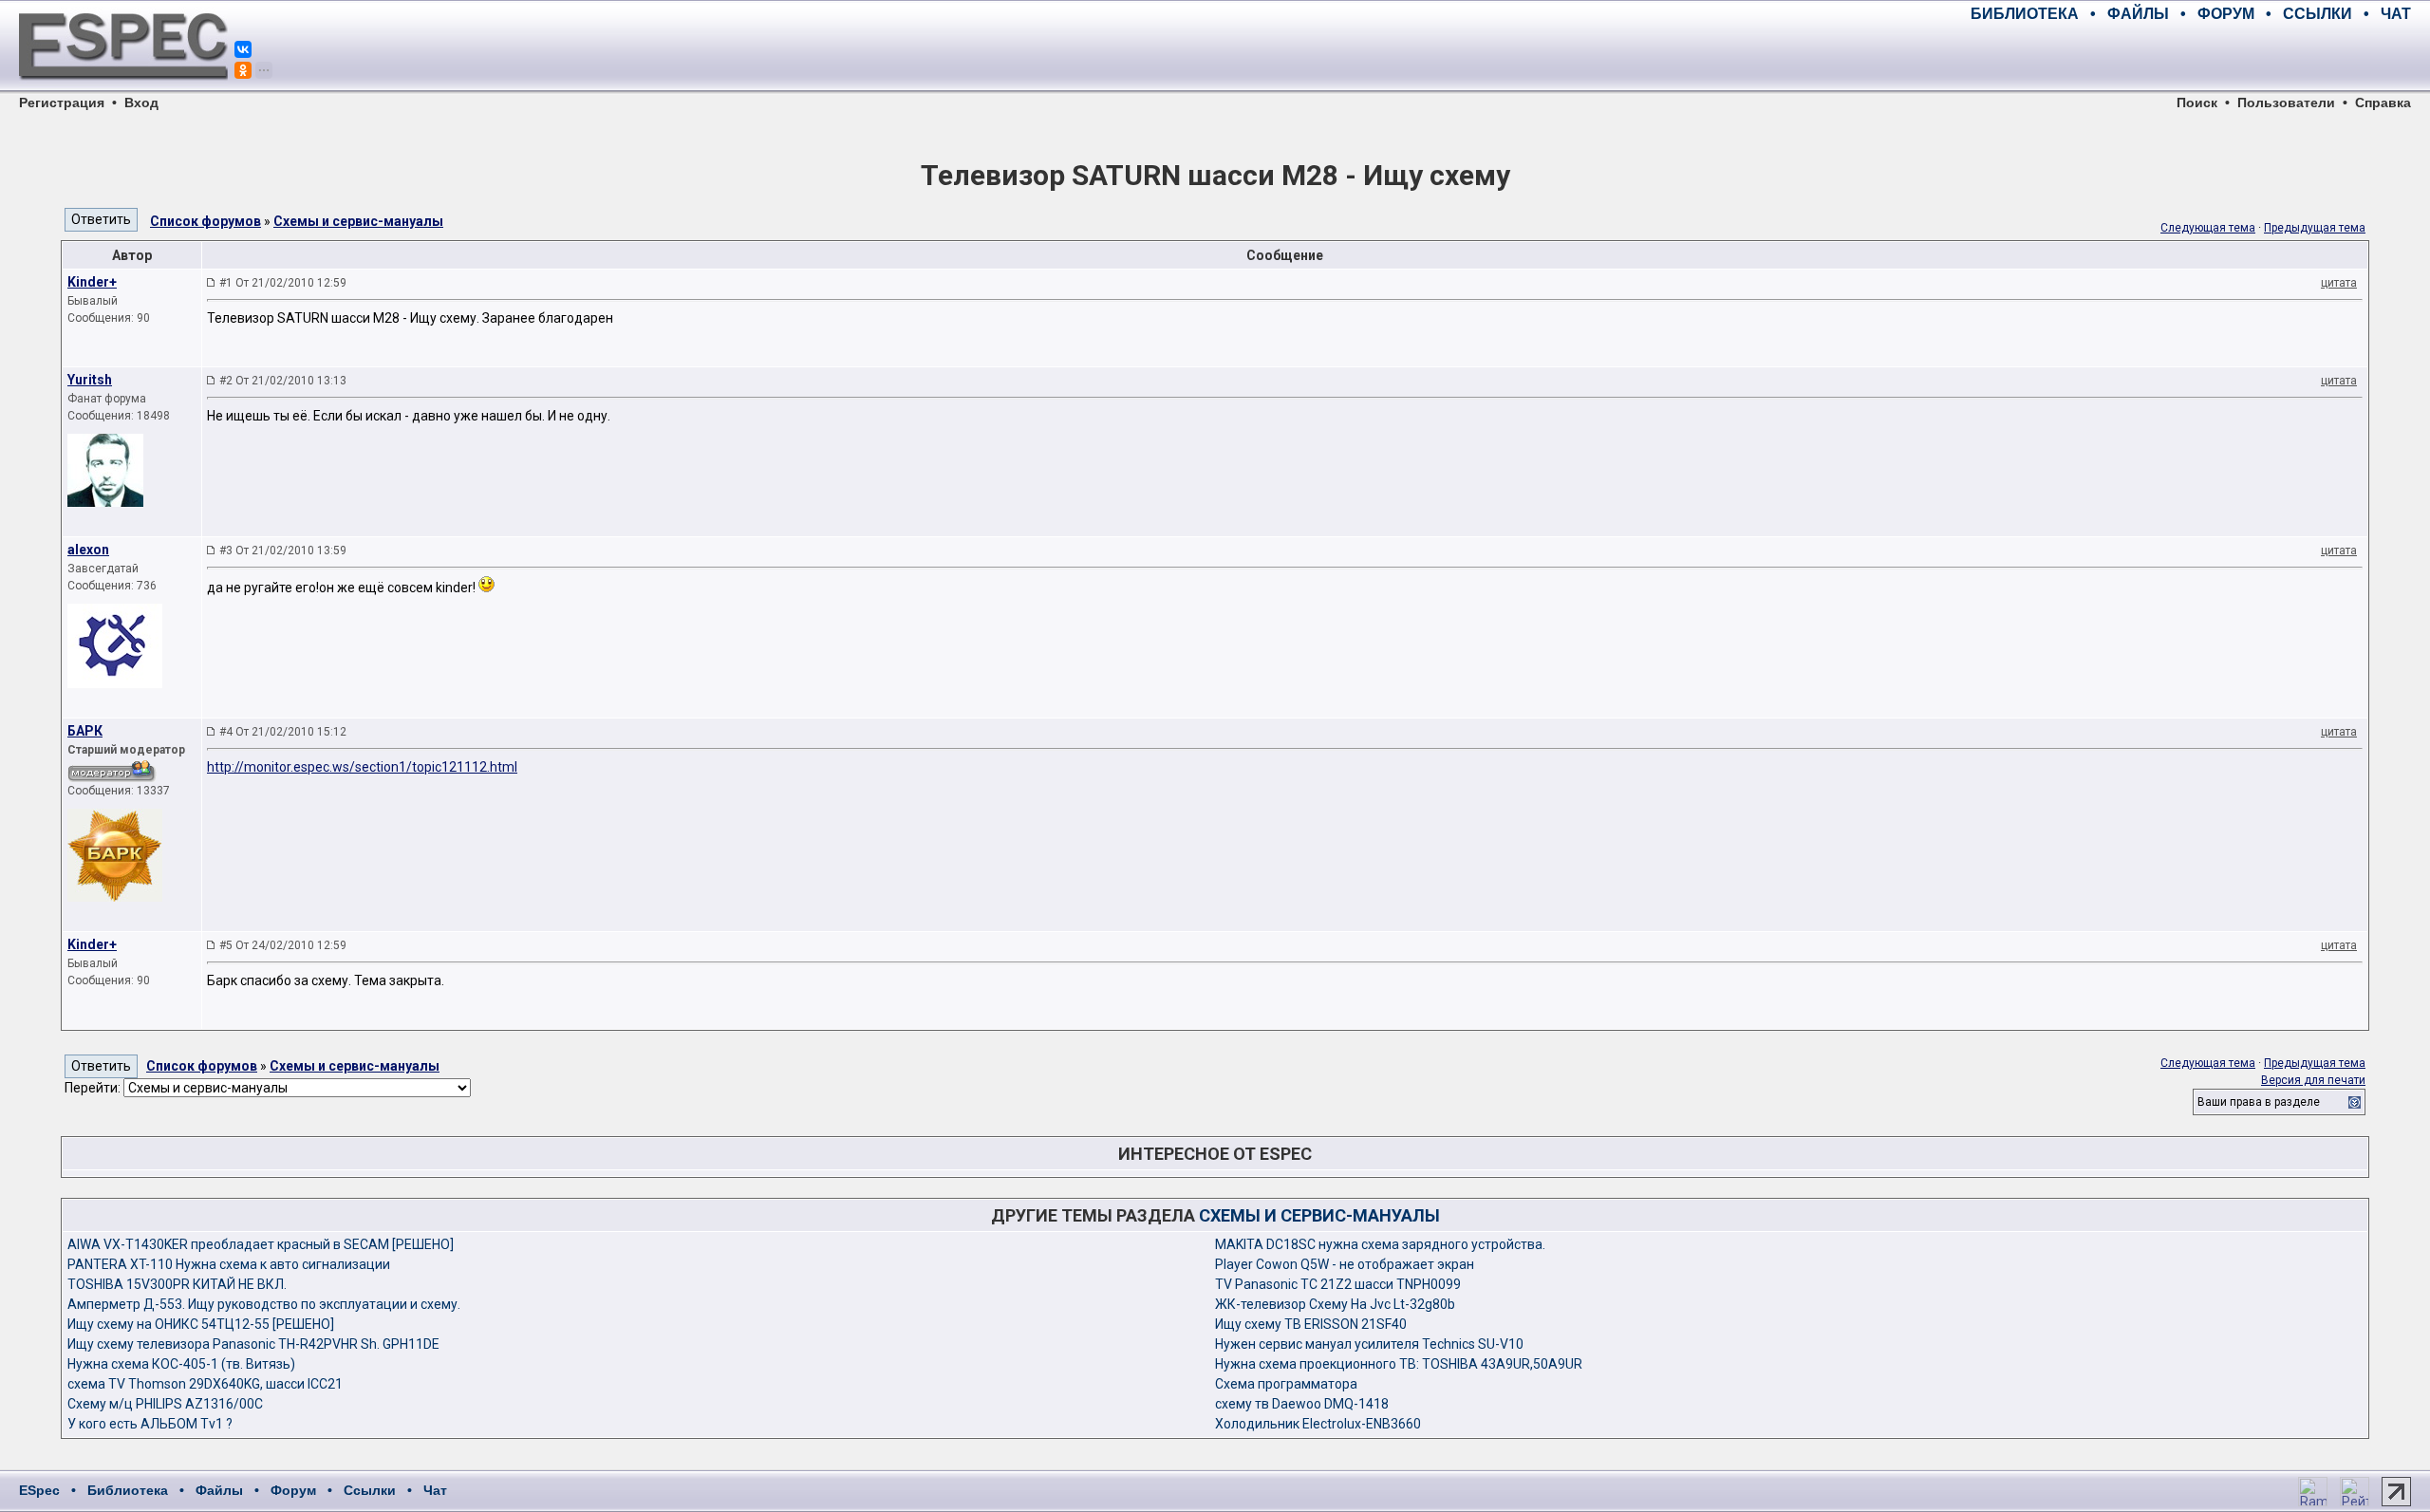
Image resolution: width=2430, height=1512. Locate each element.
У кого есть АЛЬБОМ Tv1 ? (150, 1424)
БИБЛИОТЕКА (2025, 14)
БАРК (85, 731)
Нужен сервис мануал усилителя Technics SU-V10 (1369, 1344)
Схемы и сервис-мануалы (358, 221)
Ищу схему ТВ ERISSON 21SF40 (1311, 1324)
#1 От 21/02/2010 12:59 (283, 283)
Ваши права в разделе (2259, 1102)
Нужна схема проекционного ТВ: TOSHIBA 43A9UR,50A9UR (1399, 1364)
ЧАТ (2396, 14)
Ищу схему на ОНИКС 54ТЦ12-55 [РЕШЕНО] (201, 1324)
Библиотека (128, 1490)
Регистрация (62, 103)
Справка (2383, 103)
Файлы (219, 1490)
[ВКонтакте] (243, 49)
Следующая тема (2208, 228)
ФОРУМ (2226, 14)
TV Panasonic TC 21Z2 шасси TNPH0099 (1338, 1284)
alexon (88, 550)
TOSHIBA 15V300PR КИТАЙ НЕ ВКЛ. (177, 1284)
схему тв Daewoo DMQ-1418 (1302, 1404)
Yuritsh (90, 380)
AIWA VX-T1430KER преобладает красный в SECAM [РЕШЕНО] (261, 1244)
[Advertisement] (2189, 57)
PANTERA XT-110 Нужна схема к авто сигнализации (229, 1264)
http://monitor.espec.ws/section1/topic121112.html (362, 767)
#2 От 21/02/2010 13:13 (283, 381)
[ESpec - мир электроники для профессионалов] (123, 90)
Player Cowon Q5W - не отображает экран (1345, 1264)
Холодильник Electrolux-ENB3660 (1318, 1424)
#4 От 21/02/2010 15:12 (283, 732)
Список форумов (206, 221)
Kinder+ (92, 282)
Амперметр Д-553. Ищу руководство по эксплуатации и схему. (264, 1304)
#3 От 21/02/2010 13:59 (283, 551)
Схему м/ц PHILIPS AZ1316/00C (165, 1404)
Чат (435, 1490)
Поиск (2197, 103)
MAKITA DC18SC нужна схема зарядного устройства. (1380, 1244)
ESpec (39, 1490)
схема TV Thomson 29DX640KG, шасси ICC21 (205, 1384)
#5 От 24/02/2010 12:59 (283, 945)
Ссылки (370, 1490)
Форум (293, 1490)
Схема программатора (1286, 1384)
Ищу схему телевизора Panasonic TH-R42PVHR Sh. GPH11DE (253, 1344)
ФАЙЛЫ (2138, 14)
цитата (2339, 283)
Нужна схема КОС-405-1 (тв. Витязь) (181, 1364)
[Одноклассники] (243, 70)
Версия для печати (2313, 1080)
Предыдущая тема (2315, 228)
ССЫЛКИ (2318, 14)
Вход (141, 103)
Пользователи (2286, 103)
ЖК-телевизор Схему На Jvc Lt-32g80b (1335, 1304)
